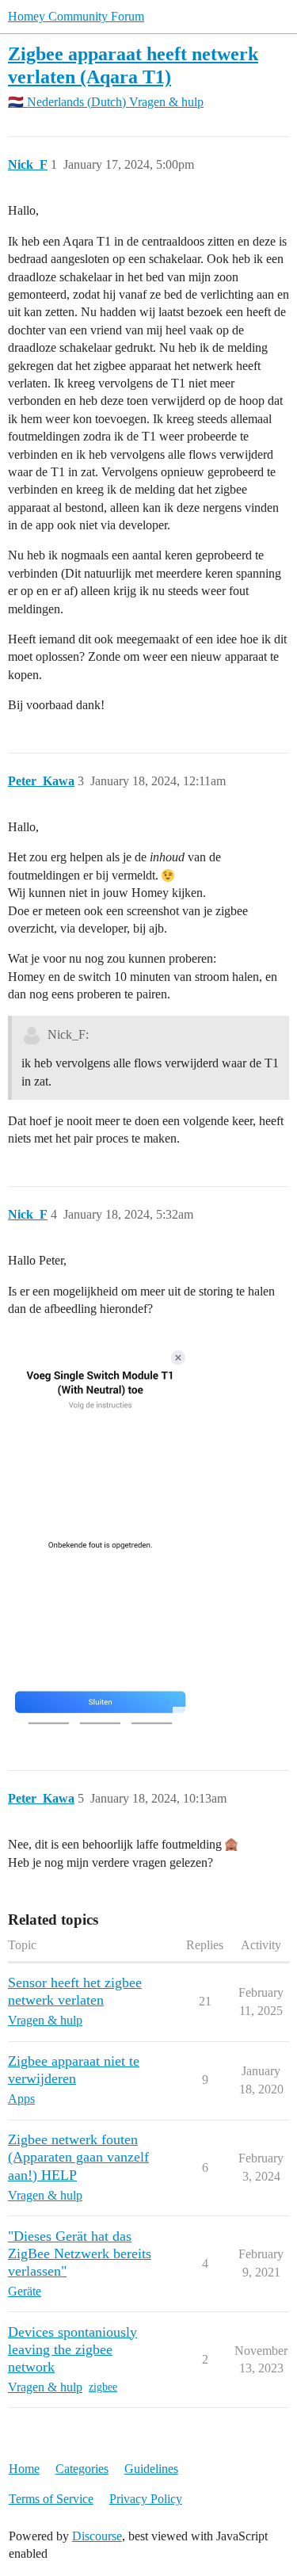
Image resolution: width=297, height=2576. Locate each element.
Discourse (97, 2536)
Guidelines (151, 2469)
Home (24, 2469)
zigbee (103, 2387)
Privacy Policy (146, 2499)
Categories (82, 2469)
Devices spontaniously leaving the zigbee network (72, 2349)
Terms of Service (51, 2499)
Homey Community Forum (76, 16)
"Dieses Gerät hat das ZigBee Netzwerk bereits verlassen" (80, 2254)
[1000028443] (100, 1528)
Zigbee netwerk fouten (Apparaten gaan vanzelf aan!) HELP (78, 2157)
